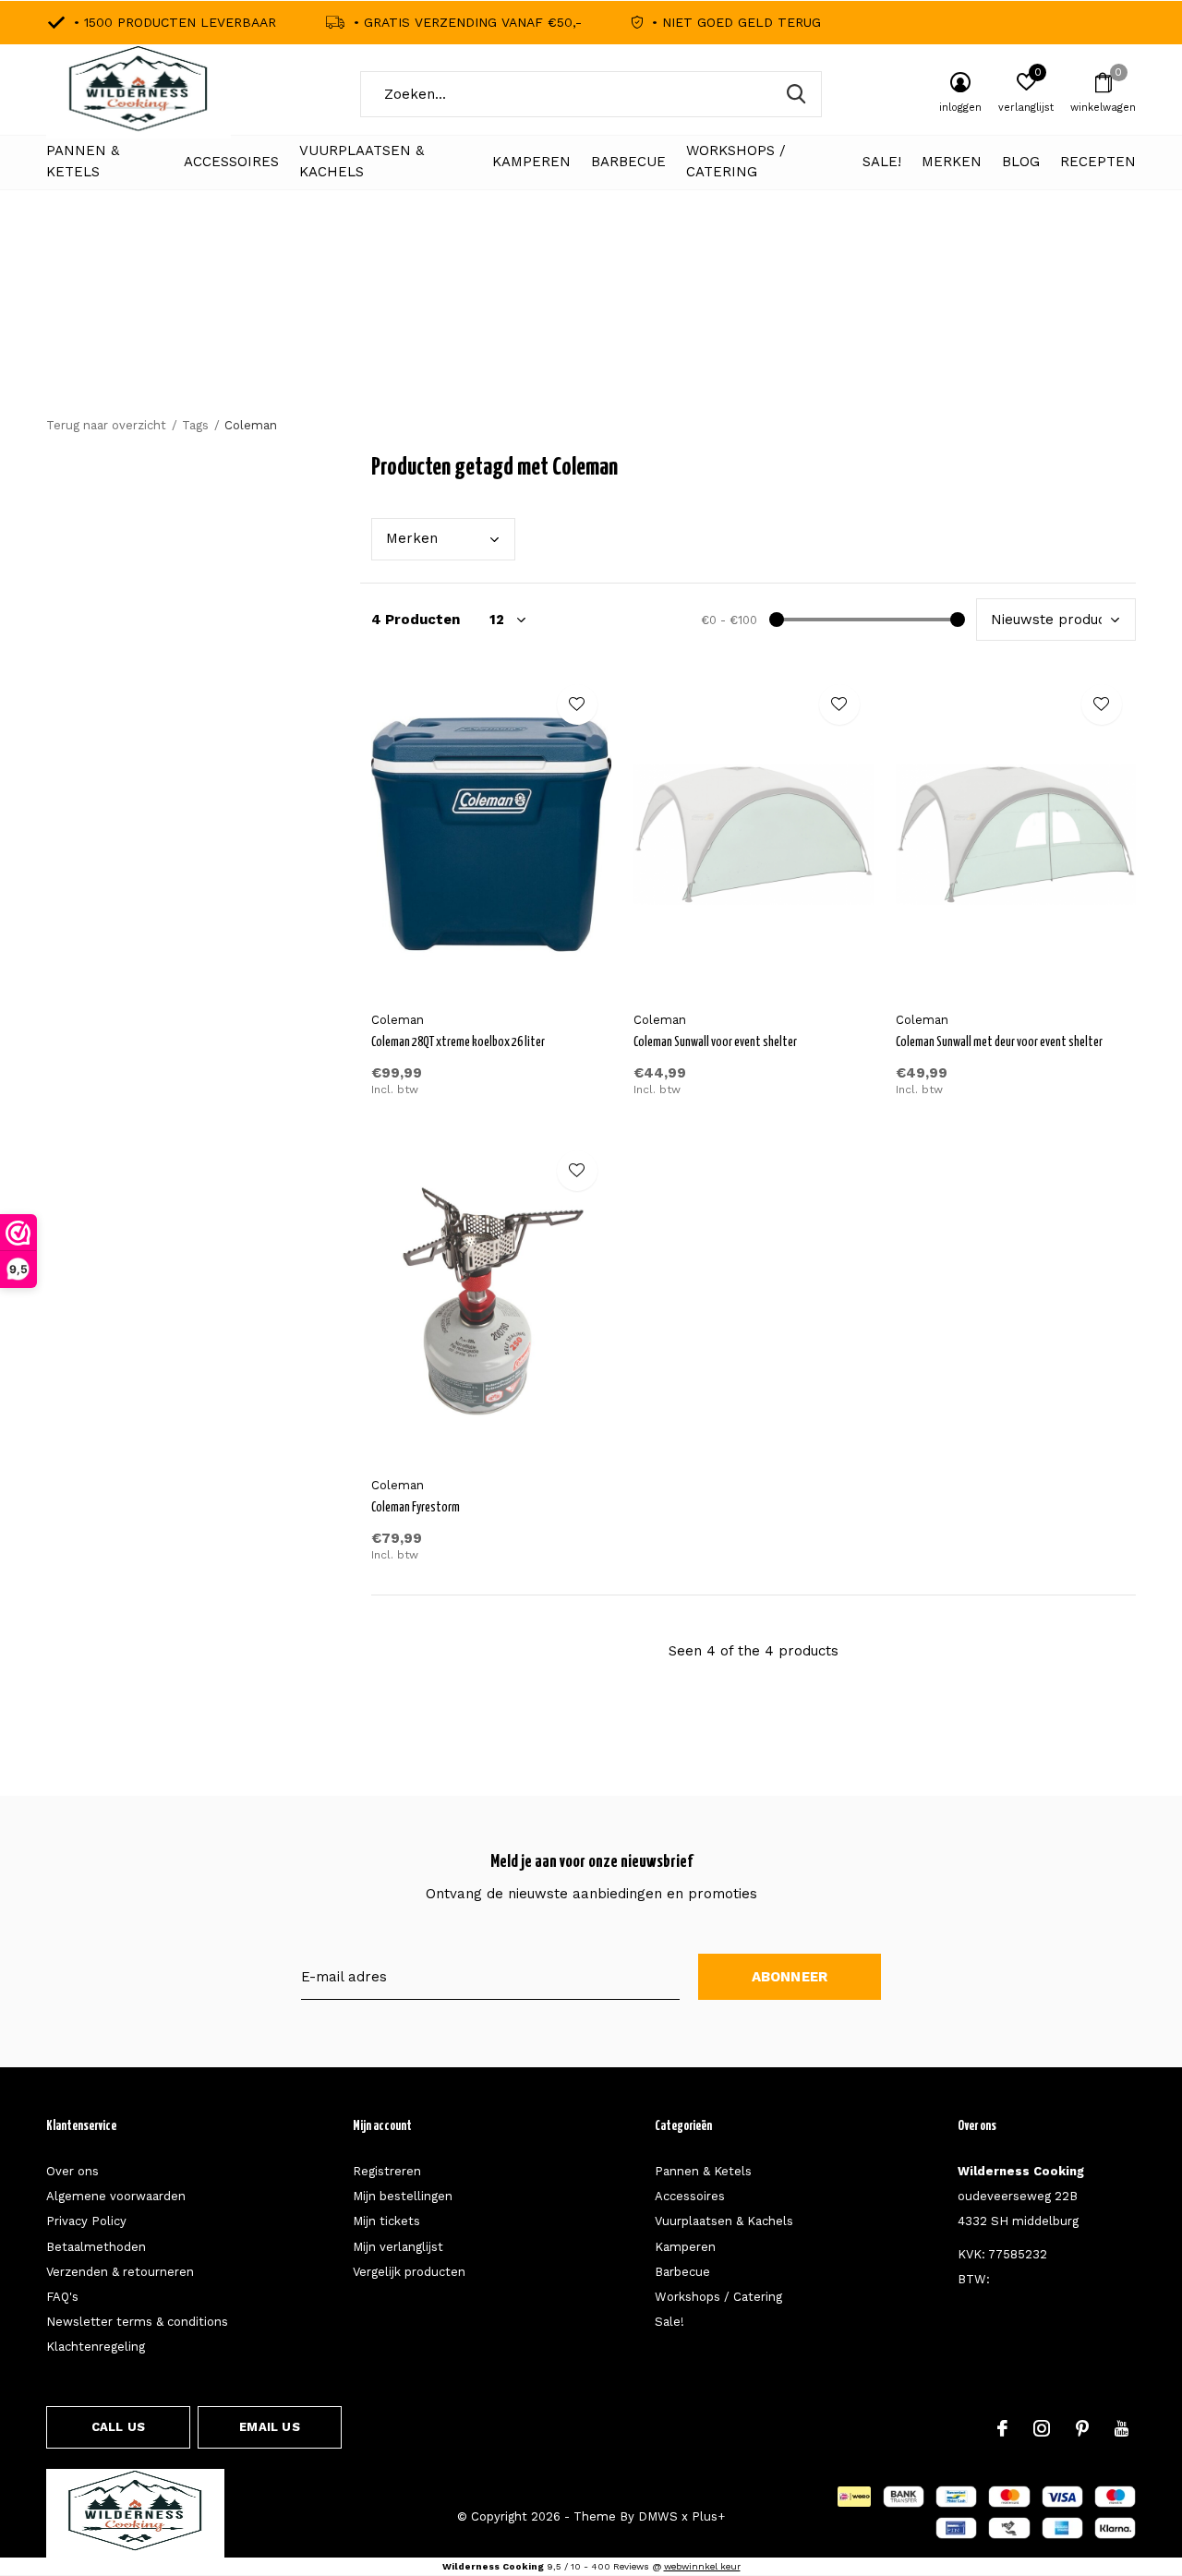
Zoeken (796, 94)
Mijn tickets (386, 2221)
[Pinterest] (1082, 2428)
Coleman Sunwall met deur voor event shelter (999, 1042)
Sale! (882, 162)
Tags (195, 425)
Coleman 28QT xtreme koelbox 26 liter (458, 1042)
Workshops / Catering (736, 162)
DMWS (658, 2516)
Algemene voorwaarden (116, 2196)
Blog (1021, 162)
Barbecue (628, 162)
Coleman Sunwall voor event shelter (715, 1042)
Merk (412, 538)
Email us (269, 2427)
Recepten (1098, 162)
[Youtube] (1122, 2428)
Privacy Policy (86, 2221)
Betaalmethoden (96, 2247)
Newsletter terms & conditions (137, 2322)
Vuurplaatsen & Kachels (362, 162)
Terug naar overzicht (106, 425)
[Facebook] (1002, 2428)
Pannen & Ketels (83, 162)
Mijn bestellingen (403, 2196)
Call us (118, 2427)
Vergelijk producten (409, 2272)
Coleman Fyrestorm (416, 1508)
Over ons (72, 2171)
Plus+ (708, 2516)
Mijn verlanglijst (398, 2247)
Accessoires (231, 162)
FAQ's (62, 2297)
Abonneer (790, 1977)
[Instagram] (1042, 2428)
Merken (952, 162)
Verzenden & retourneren (120, 2272)
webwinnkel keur (702, 2566)
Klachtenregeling (96, 2347)
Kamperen (531, 162)
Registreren (387, 2171)
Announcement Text (591, 332)
